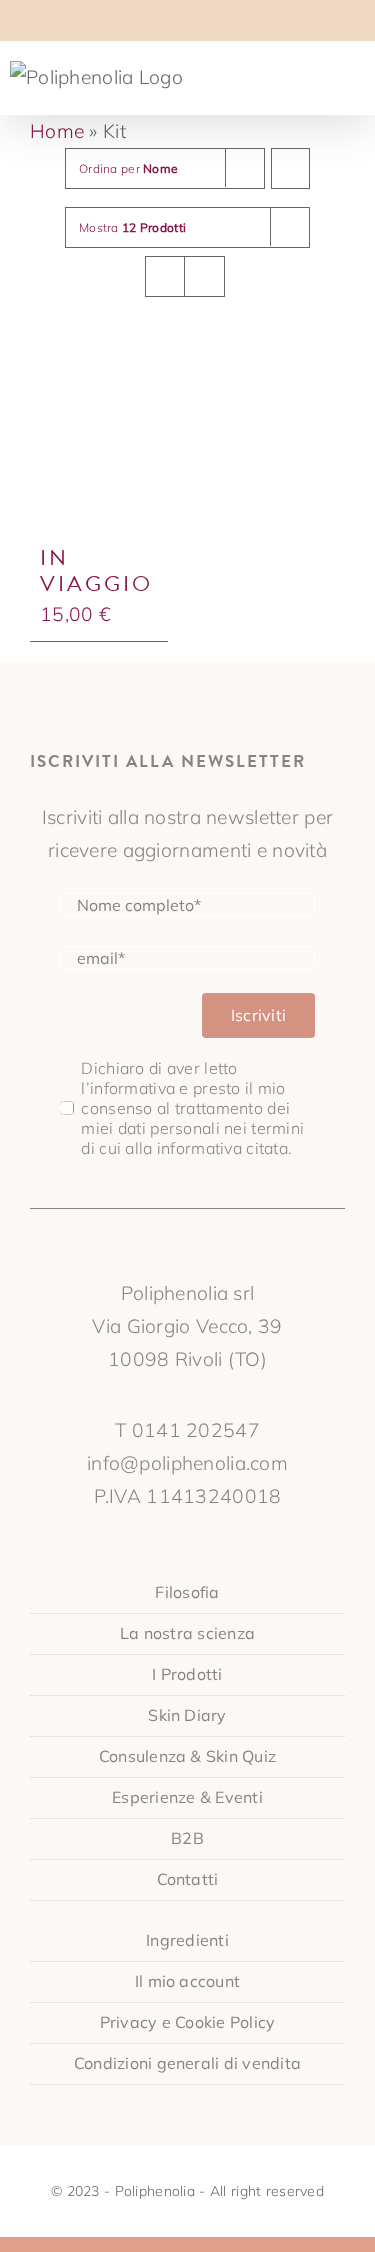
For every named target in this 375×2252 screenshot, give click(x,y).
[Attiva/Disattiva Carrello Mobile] (284, 73)
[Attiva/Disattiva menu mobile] (357, 73)
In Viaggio (96, 570)
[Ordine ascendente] (290, 168)
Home (57, 131)
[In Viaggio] (99, 443)
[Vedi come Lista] (204, 276)
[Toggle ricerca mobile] (320, 73)
